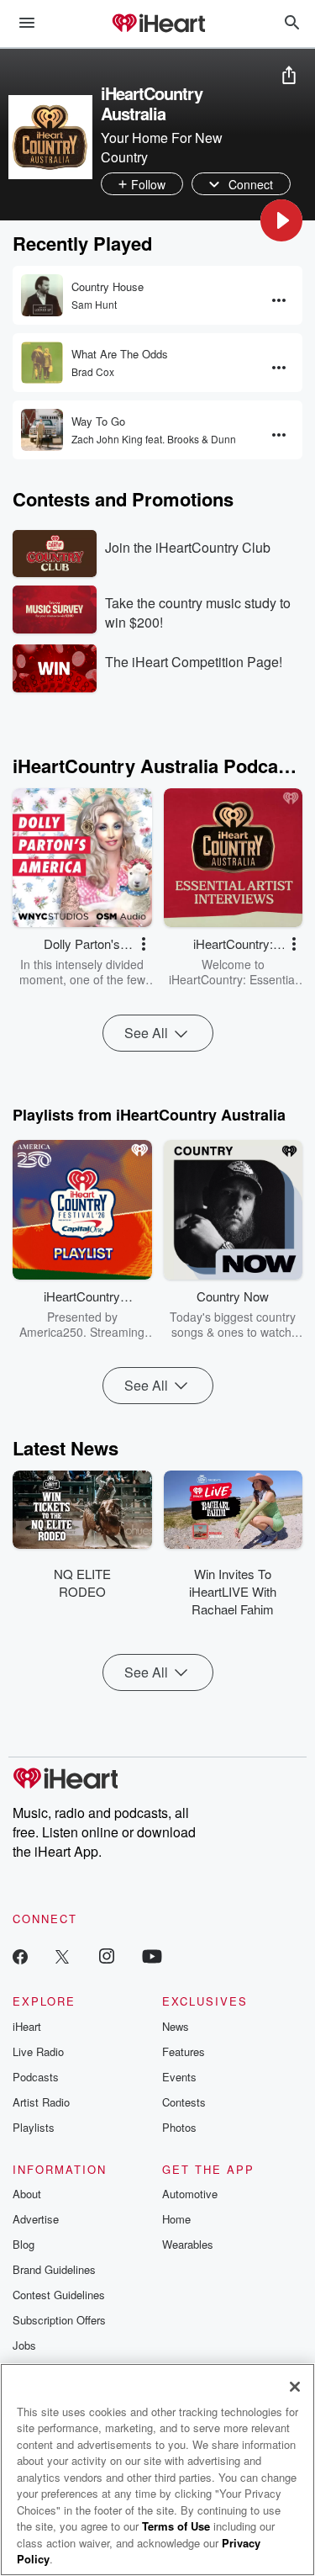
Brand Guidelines (54, 2269)
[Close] (295, 2387)
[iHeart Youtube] (152, 1956)
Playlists (34, 2127)
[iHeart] (158, 24)
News (176, 2026)
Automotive (190, 2194)
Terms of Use (176, 2526)
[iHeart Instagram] (107, 1956)
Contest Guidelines (59, 2295)
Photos (179, 2127)
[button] (281, 220)
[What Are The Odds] (42, 363)
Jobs (24, 2345)
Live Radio (38, 2051)
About (27, 2194)
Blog (24, 2244)
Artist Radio (41, 2102)
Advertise (36, 2219)
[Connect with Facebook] (20, 1956)
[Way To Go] (42, 430)
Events (179, 2077)
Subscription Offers (59, 2320)
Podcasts (36, 2077)
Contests (184, 2102)
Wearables (188, 2244)
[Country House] (42, 295)
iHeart (27, 2026)
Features (184, 2051)
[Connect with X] (62, 1956)
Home (176, 2219)
